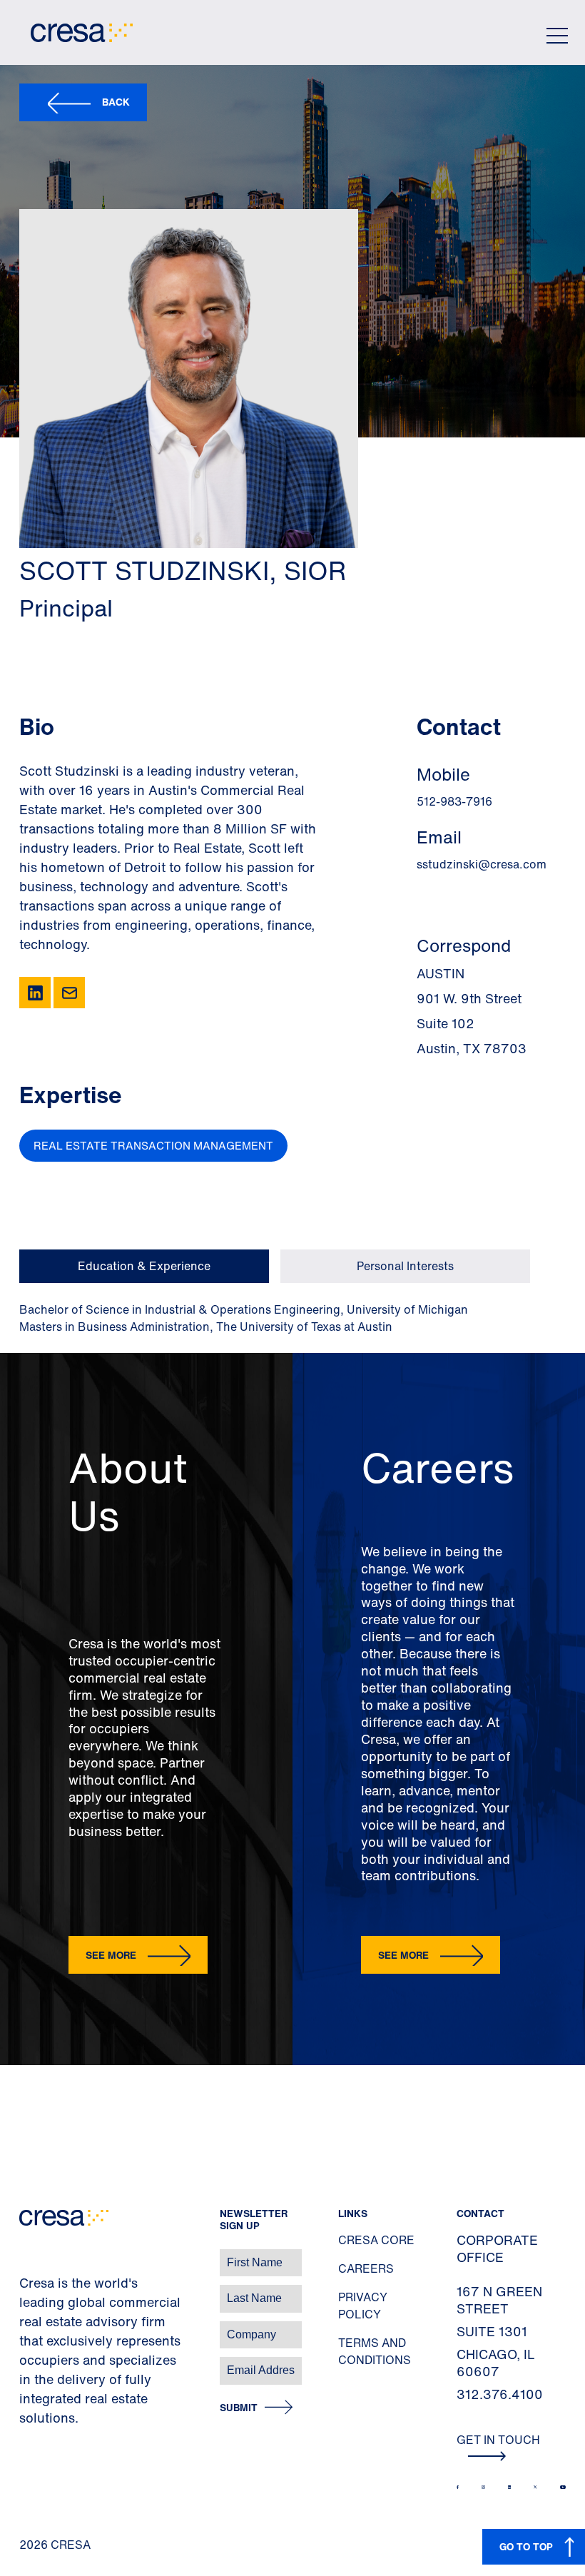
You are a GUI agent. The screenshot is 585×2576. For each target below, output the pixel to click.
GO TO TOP (526, 2546)
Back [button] (116, 102)
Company (26, 2327)
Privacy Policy (363, 2306)
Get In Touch (498, 2440)
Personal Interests (405, 1266)
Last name (28, 2291)
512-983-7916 (454, 801)
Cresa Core (376, 2240)
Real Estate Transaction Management (153, 1145)
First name (28, 2255)
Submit (239, 2408)
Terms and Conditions (375, 2351)
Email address (35, 2363)
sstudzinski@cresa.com (482, 864)
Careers (366, 2268)
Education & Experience (144, 1266)
